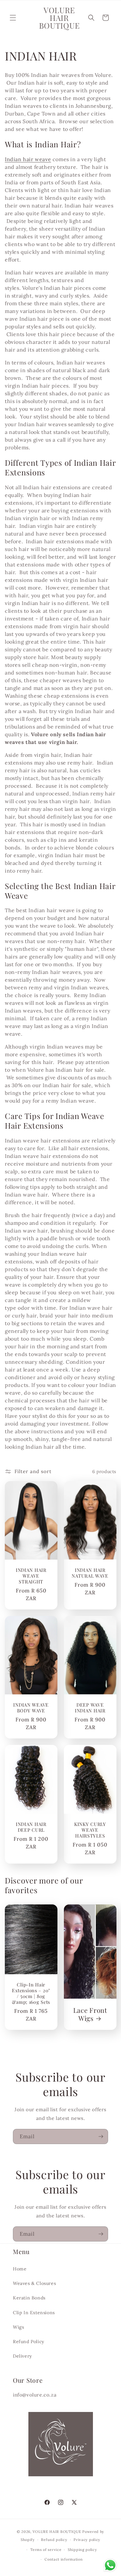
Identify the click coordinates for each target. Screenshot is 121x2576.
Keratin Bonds (29, 2298)
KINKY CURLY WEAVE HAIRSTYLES (90, 1830)
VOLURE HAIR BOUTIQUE (57, 2532)
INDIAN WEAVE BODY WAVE (31, 1708)
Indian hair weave (28, 159)
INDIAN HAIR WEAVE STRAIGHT (31, 1576)
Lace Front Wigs (90, 2014)
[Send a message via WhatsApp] (110, 2565)
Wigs (18, 2327)
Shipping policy (82, 2550)
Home (20, 2269)
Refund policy (54, 2540)
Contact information (64, 2559)
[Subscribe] (101, 2136)
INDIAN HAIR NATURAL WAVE (90, 1573)
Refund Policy (29, 2342)
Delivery (22, 2356)
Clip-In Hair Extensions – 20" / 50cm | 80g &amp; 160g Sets (31, 1993)
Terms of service (46, 2550)
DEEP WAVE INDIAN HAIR (90, 1708)
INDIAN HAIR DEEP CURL (31, 1827)
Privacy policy (87, 2540)
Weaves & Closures (34, 2283)
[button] (13, 18)
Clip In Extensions (34, 2313)
